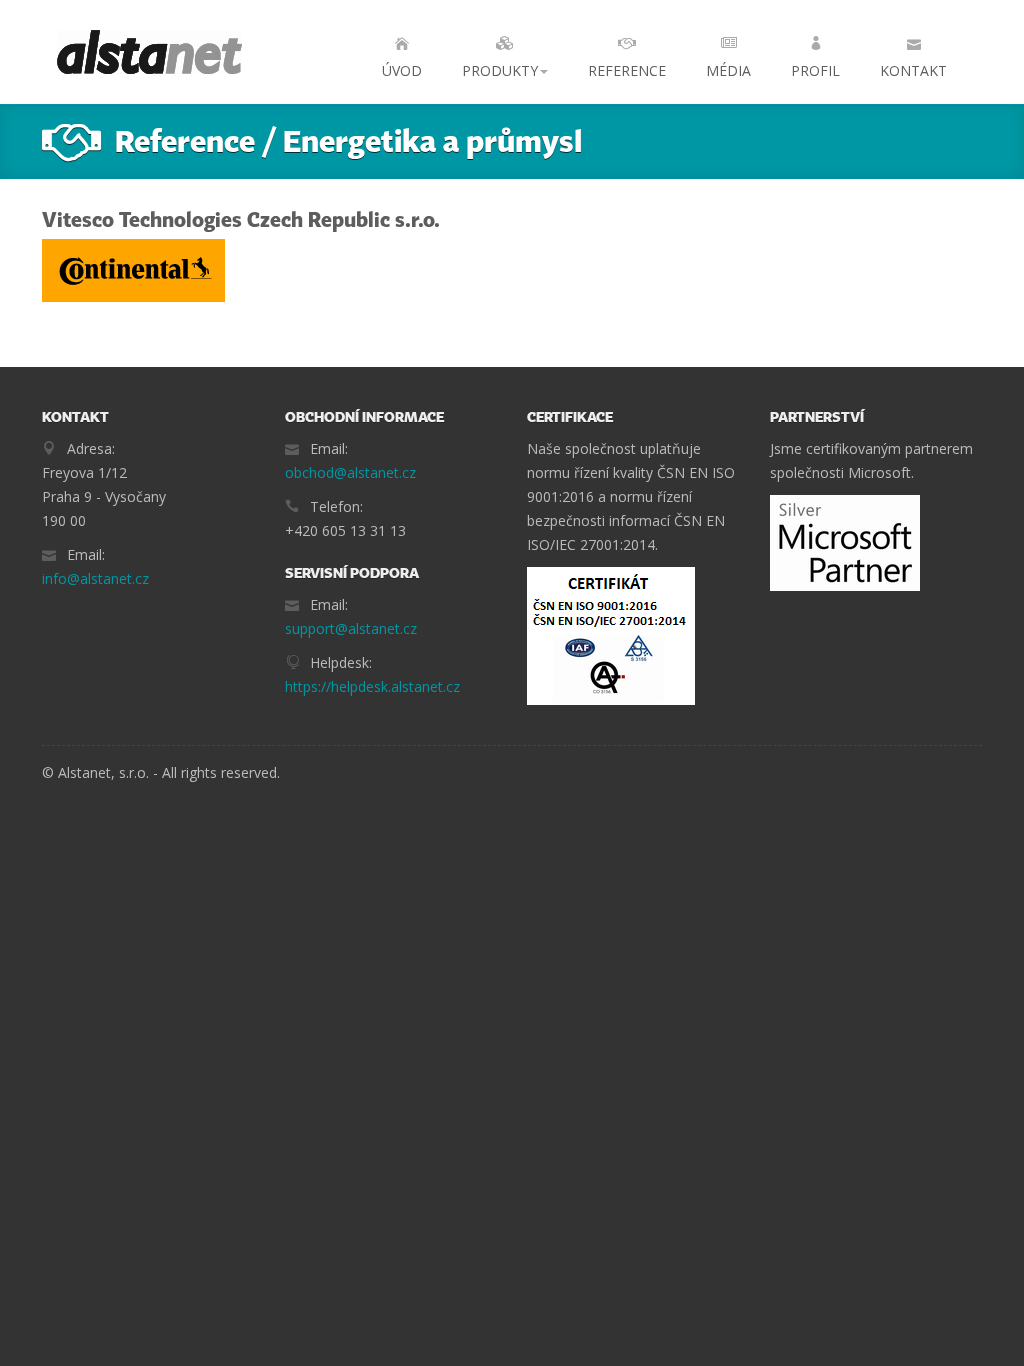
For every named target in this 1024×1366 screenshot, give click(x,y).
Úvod (402, 70)
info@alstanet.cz (95, 578)
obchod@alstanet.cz (350, 472)
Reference (627, 70)
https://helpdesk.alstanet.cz (372, 686)
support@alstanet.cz (351, 628)
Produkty (500, 70)
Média (728, 70)
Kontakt (913, 70)
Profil (815, 70)
